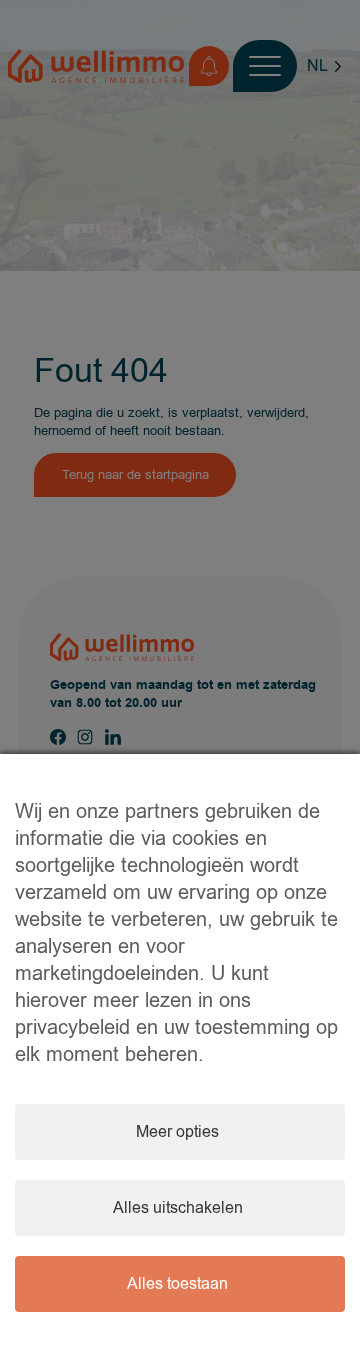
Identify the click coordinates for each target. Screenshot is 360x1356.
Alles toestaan (177, 1284)
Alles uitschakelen (178, 1208)
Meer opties (177, 1132)
